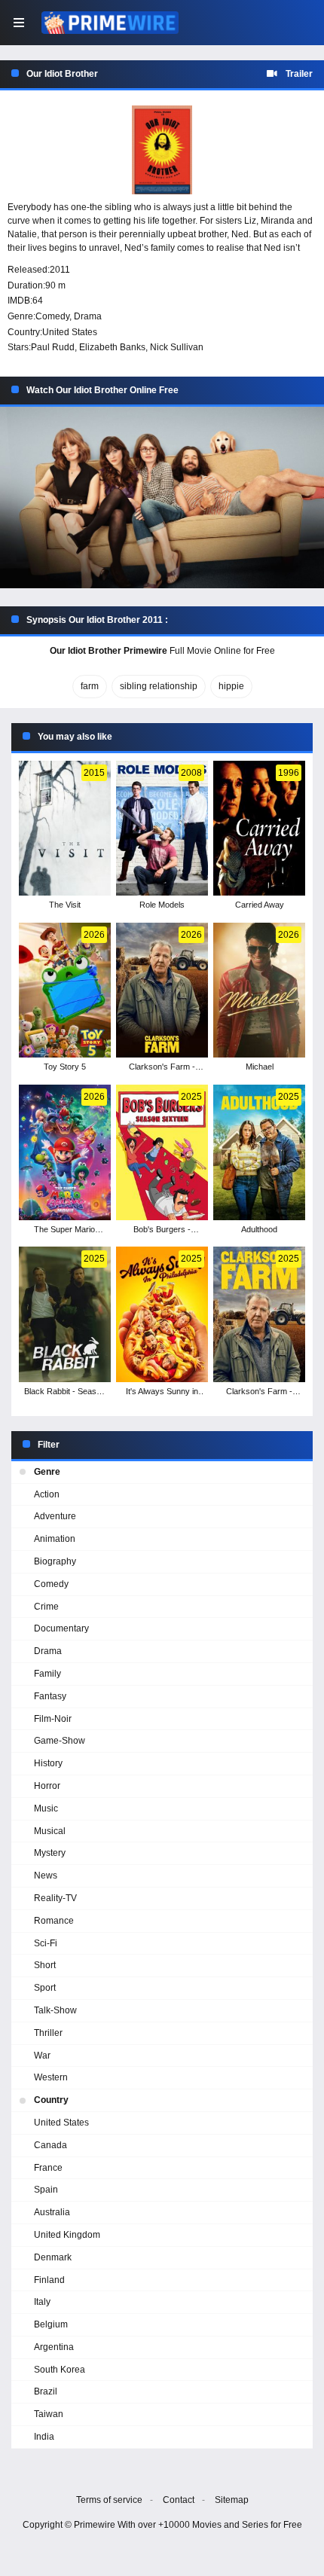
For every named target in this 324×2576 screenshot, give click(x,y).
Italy (42, 2302)
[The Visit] (64, 829)
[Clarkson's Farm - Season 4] (259, 1314)
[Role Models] (162, 829)
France (48, 2168)
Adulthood (259, 1229)
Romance (54, 1921)
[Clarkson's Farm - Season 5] (162, 990)
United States (70, 332)
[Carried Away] (259, 829)
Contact (179, 2500)
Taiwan (49, 2414)
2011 (60, 270)
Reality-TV (55, 1898)
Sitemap (232, 2500)
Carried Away (260, 905)
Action (47, 1494)
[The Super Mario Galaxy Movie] (64, 1152)
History (48, 1763)
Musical (50, 1831)
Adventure (55, 1516)
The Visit (65, 905)
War (42, 2056)
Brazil (46, 2391)
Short (45, 1965)
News (46, 1876)
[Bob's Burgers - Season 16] (162, 1152)
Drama (88, 316)
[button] (162, 498)
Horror (47, 1786)
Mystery (50, 1853)
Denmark (53, 2257)
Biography (55, 1561)
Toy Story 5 (65, 1067)
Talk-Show (55, 2010)
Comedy (52, 316)
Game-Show (60, 1741)
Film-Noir (53, 1719)
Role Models (162, 905)
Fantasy (50, 1696)
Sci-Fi (46, 1943)
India (44, 2437)
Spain (46, 2190)
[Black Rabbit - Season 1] (64, 1314)
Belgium (51, 2324)
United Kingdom (67, 2235)
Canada (50, 2145)
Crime (46, 1607)
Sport (45, 1988)
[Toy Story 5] (64, 990)
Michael (260, 1067)
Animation (55, 1539)
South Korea (60, 2370)
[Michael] (259, 990)
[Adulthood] (259, 1152)
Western (51, 2077)
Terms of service (109, 2500)
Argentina (54, 2347)
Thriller (48, 2033)
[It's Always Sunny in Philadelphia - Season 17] (162, 1314)
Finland (49, 2280)
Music (46, 1808)
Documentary (61, 1628)
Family (47, 1674)
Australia (52, 2212)
